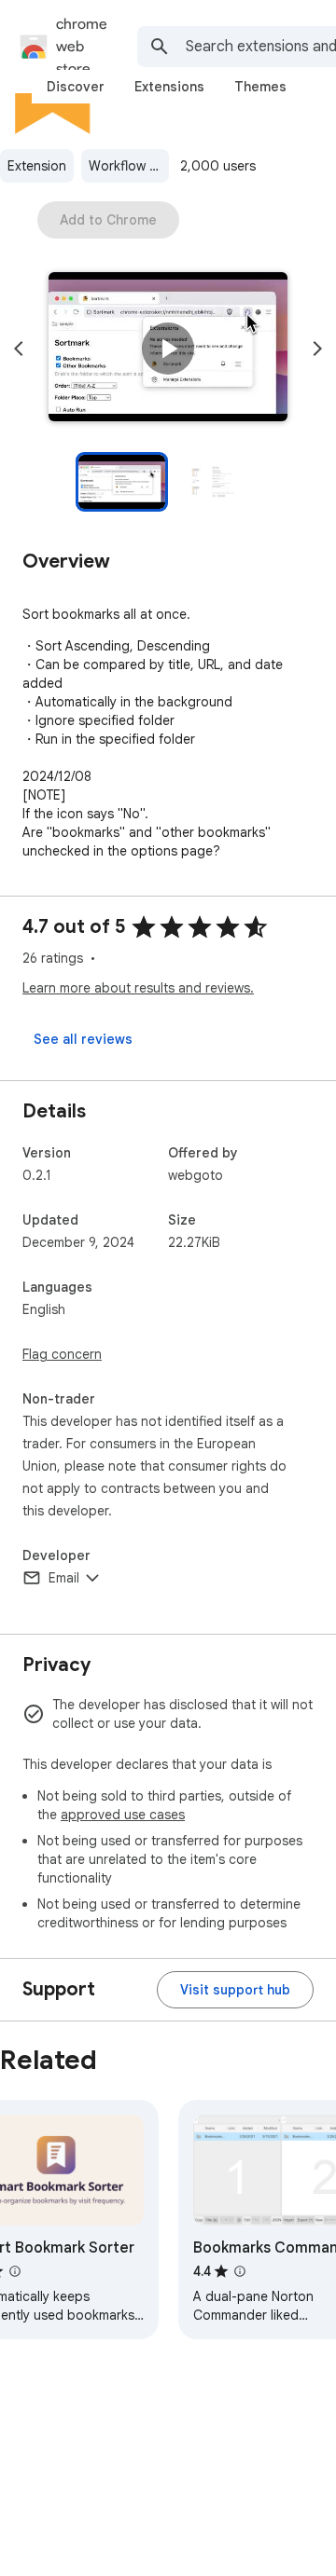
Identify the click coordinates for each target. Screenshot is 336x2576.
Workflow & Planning (129, 166)
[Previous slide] (19, 349)
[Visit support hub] (235, 1990)
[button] (168, 349)
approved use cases (123, 1815)
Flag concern (62, 1354)
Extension (37, 166)
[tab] (76, 87)
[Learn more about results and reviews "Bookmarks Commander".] (240, 2271)
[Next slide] (317, 349)
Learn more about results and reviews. (138, 988)
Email (64, 1578)
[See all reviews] (83, 1039)
